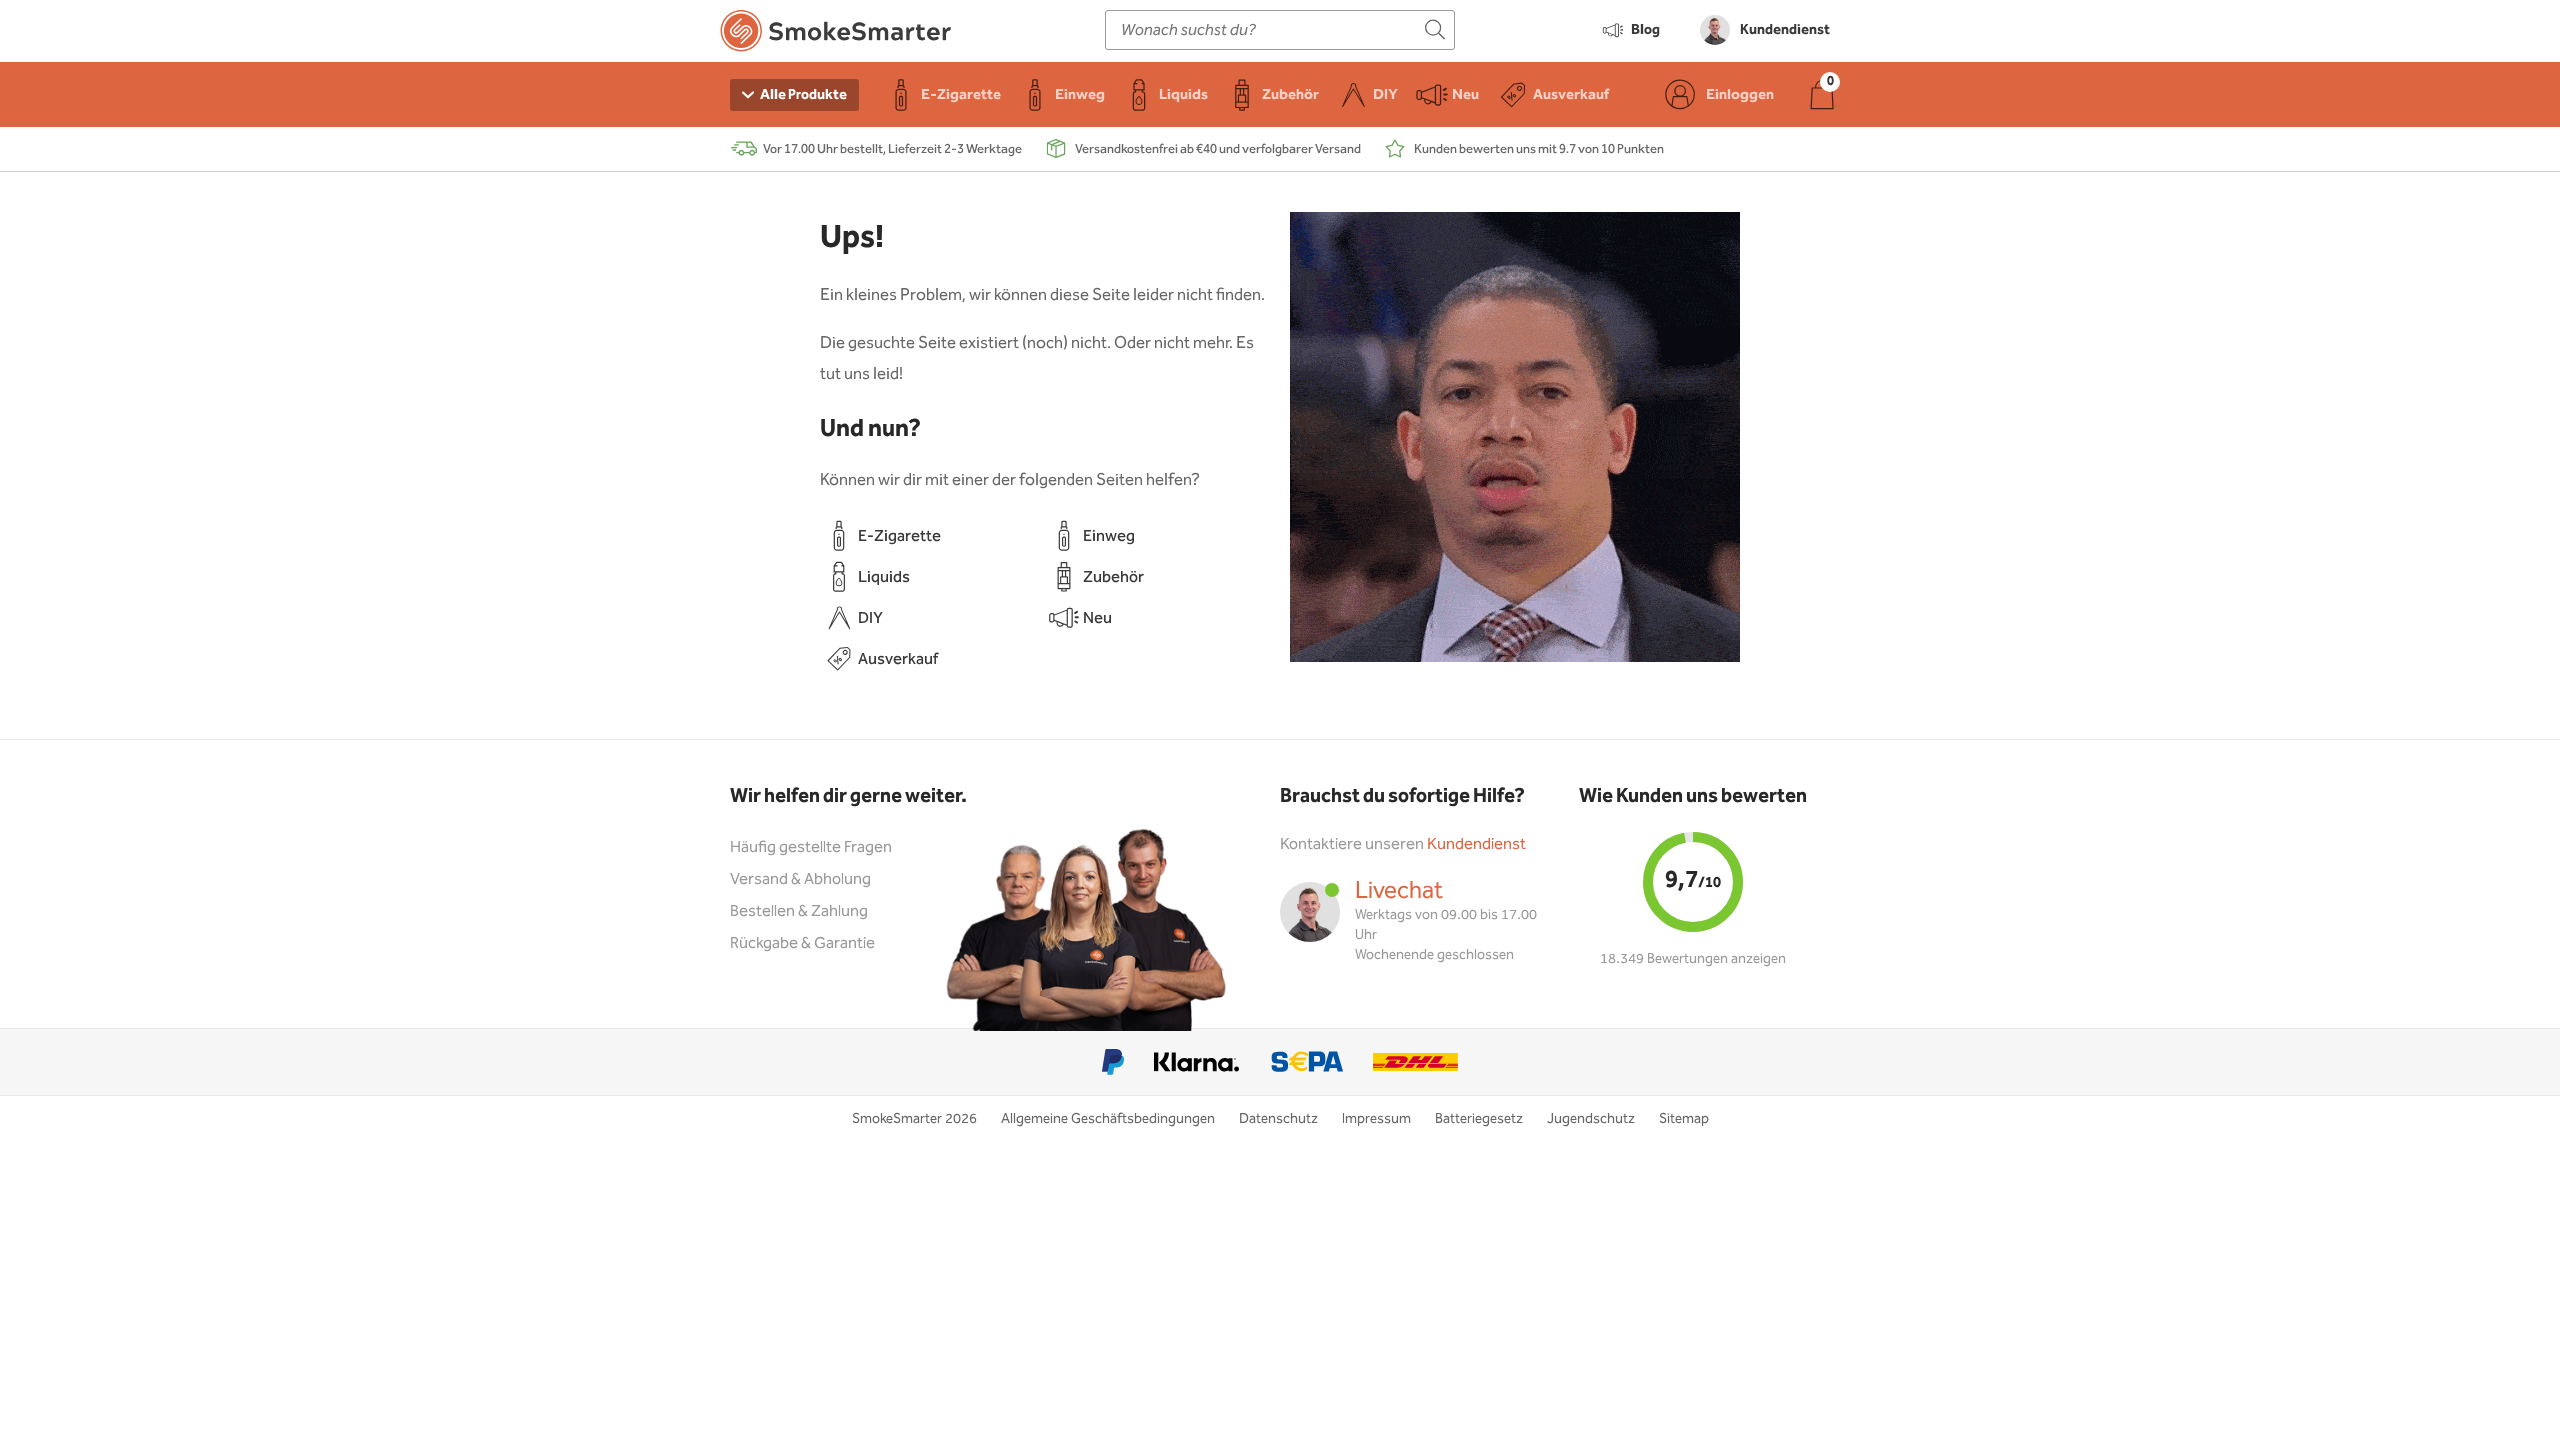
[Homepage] (835, 35)
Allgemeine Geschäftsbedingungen (1108, 1119)
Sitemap (1684, 1119)
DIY (870, 618)
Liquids (884, 577)
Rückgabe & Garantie (802, 943)
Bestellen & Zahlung (799, 911)
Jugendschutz (1591, 1119)
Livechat (1399, 891)
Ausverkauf (898, 659)
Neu (1097, 618)
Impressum (1376, 1119)
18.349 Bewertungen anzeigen (1693, 959)
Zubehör (1113, 577)
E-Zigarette (899, 536)
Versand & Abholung (800, 879)
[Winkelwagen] (1822, 94)
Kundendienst (1476, 844)
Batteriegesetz (1479, 1119)
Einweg (1109, 536)
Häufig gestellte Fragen (811, 847)
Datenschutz (1278, 1119)
